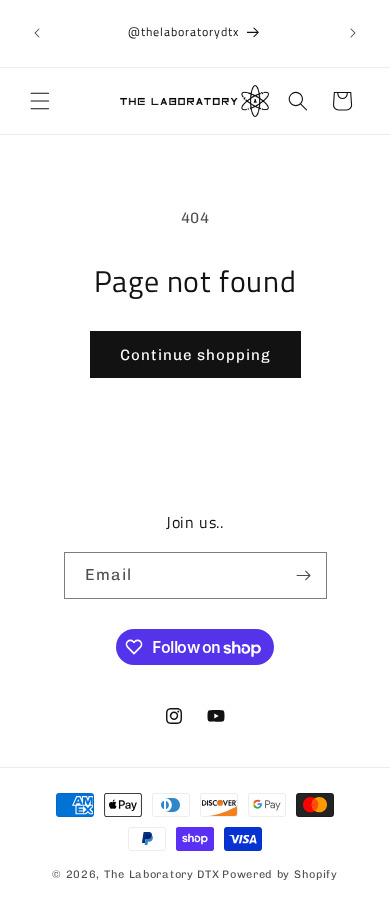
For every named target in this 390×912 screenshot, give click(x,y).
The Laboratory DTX (162, 874)
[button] (40, 101)
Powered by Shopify (280, 874)
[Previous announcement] (37, 33)
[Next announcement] (353, 33)
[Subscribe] (304, 575)
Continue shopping (195, 355)
